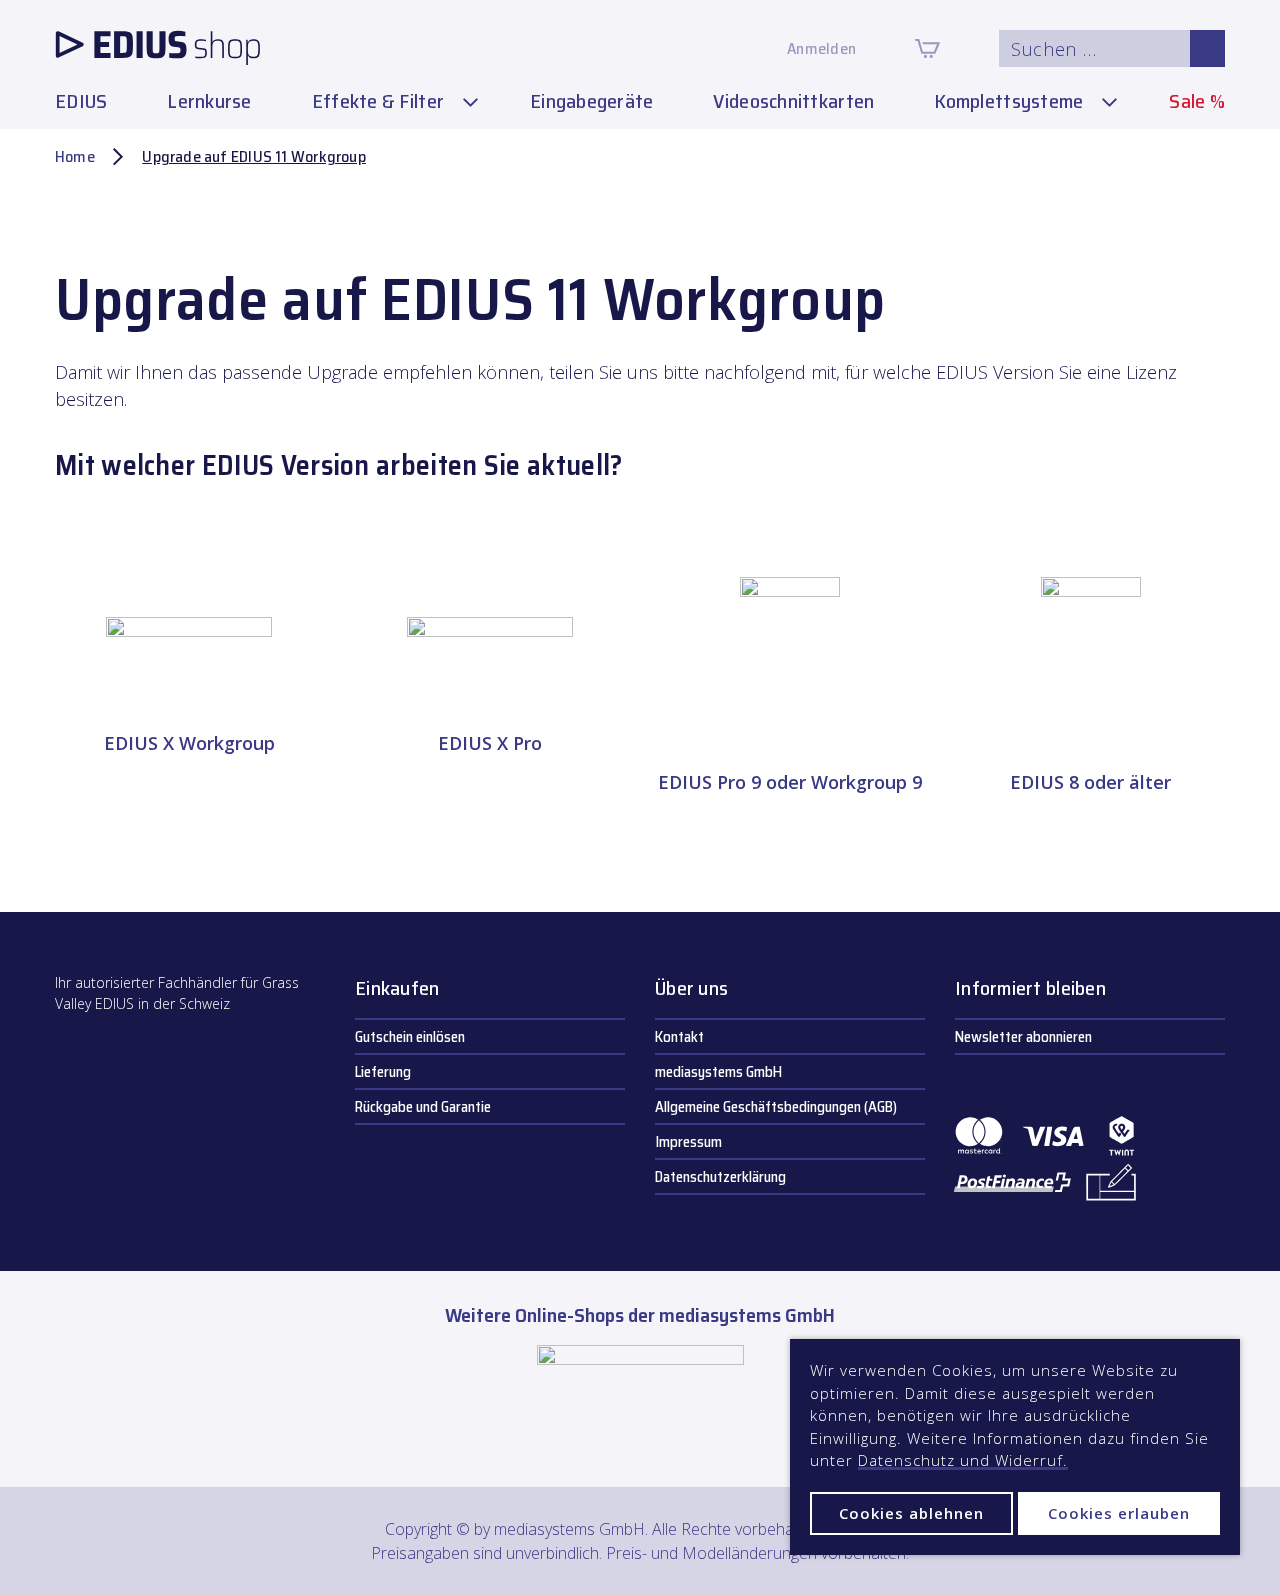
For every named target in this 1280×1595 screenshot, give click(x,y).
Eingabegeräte (592, 101)
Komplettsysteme (1008, 101)
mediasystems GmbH (718, 1072)
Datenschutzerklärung (720, 1177)
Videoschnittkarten (793, 101)
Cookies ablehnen (911, 1513)
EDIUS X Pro (490, 743)
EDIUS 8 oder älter (1090, 782)
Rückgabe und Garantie (423, 1107)
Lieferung (383, 1072)
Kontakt (679, 1037)
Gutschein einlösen (410, 1037)
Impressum (688, 1142)
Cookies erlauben (1119, 1513)
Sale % (1197, 101)
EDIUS (81, 101)
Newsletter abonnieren (1023, 1037)
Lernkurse (209, 101)
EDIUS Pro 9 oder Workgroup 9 (790, 782)
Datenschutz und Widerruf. (963, 1460)
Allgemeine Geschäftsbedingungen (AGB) (776, 1107)
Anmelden (821, 48)
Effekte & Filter (378, 101)
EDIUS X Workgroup (189, 743)
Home (75, 156)
